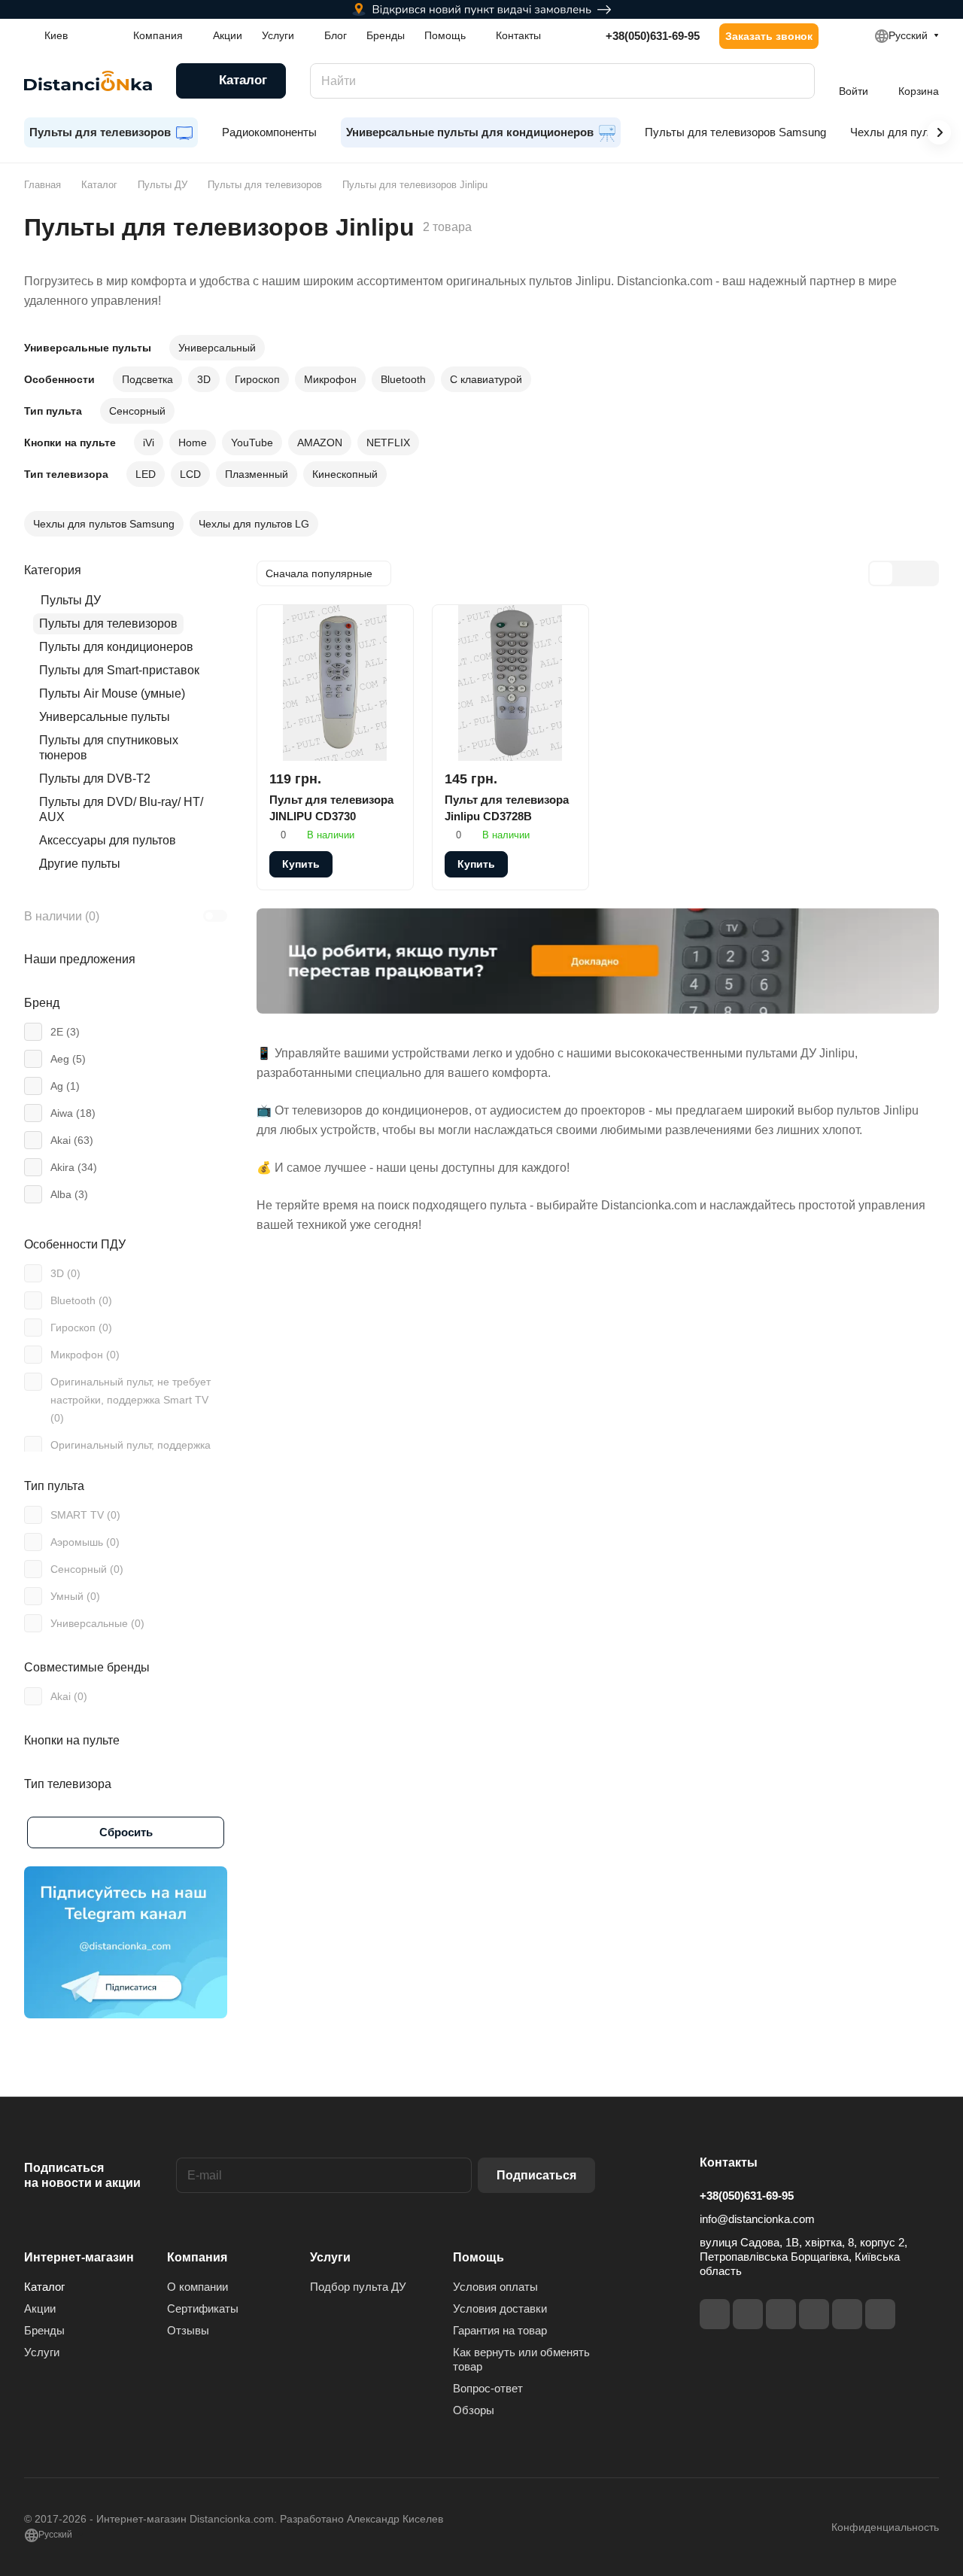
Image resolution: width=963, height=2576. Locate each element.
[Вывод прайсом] (926, 573)
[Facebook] (715, 2314)
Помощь (478, 2257)
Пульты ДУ (71, 600)
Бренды (44, 2330)
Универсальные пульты (105, 717)
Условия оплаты (495, 2287)
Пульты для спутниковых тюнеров (109, 748)
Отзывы (188, 2330)
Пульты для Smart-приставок (119, 670)
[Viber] (847, 2314)
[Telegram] (781, 2314)
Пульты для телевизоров (108, 623)
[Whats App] (880, 2314)
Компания (197, 2257)
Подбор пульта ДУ (358, 2287)
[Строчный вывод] (904, 573)
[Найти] (796, 81)
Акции (40, 2308)
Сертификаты (203, 2308)
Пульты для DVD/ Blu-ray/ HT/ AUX (121, 809)
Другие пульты (80, 864)
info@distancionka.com (757, 2219)
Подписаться (536, 2175)
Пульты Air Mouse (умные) (112, 693)
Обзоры (474, 2410)
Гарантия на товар (500, 2330)
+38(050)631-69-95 (653, 36)
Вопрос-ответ (488, 2388)
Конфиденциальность (885, 2527)
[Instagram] (748, 2314)
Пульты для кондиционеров (116, 647)
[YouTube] (814, 2314)
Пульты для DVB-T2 (95, 779)
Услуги (42, 2352)
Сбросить (126, 1832)
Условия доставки (500, 2308)
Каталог (44, 2287)
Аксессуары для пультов (108, 840)
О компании (197, 2287)
